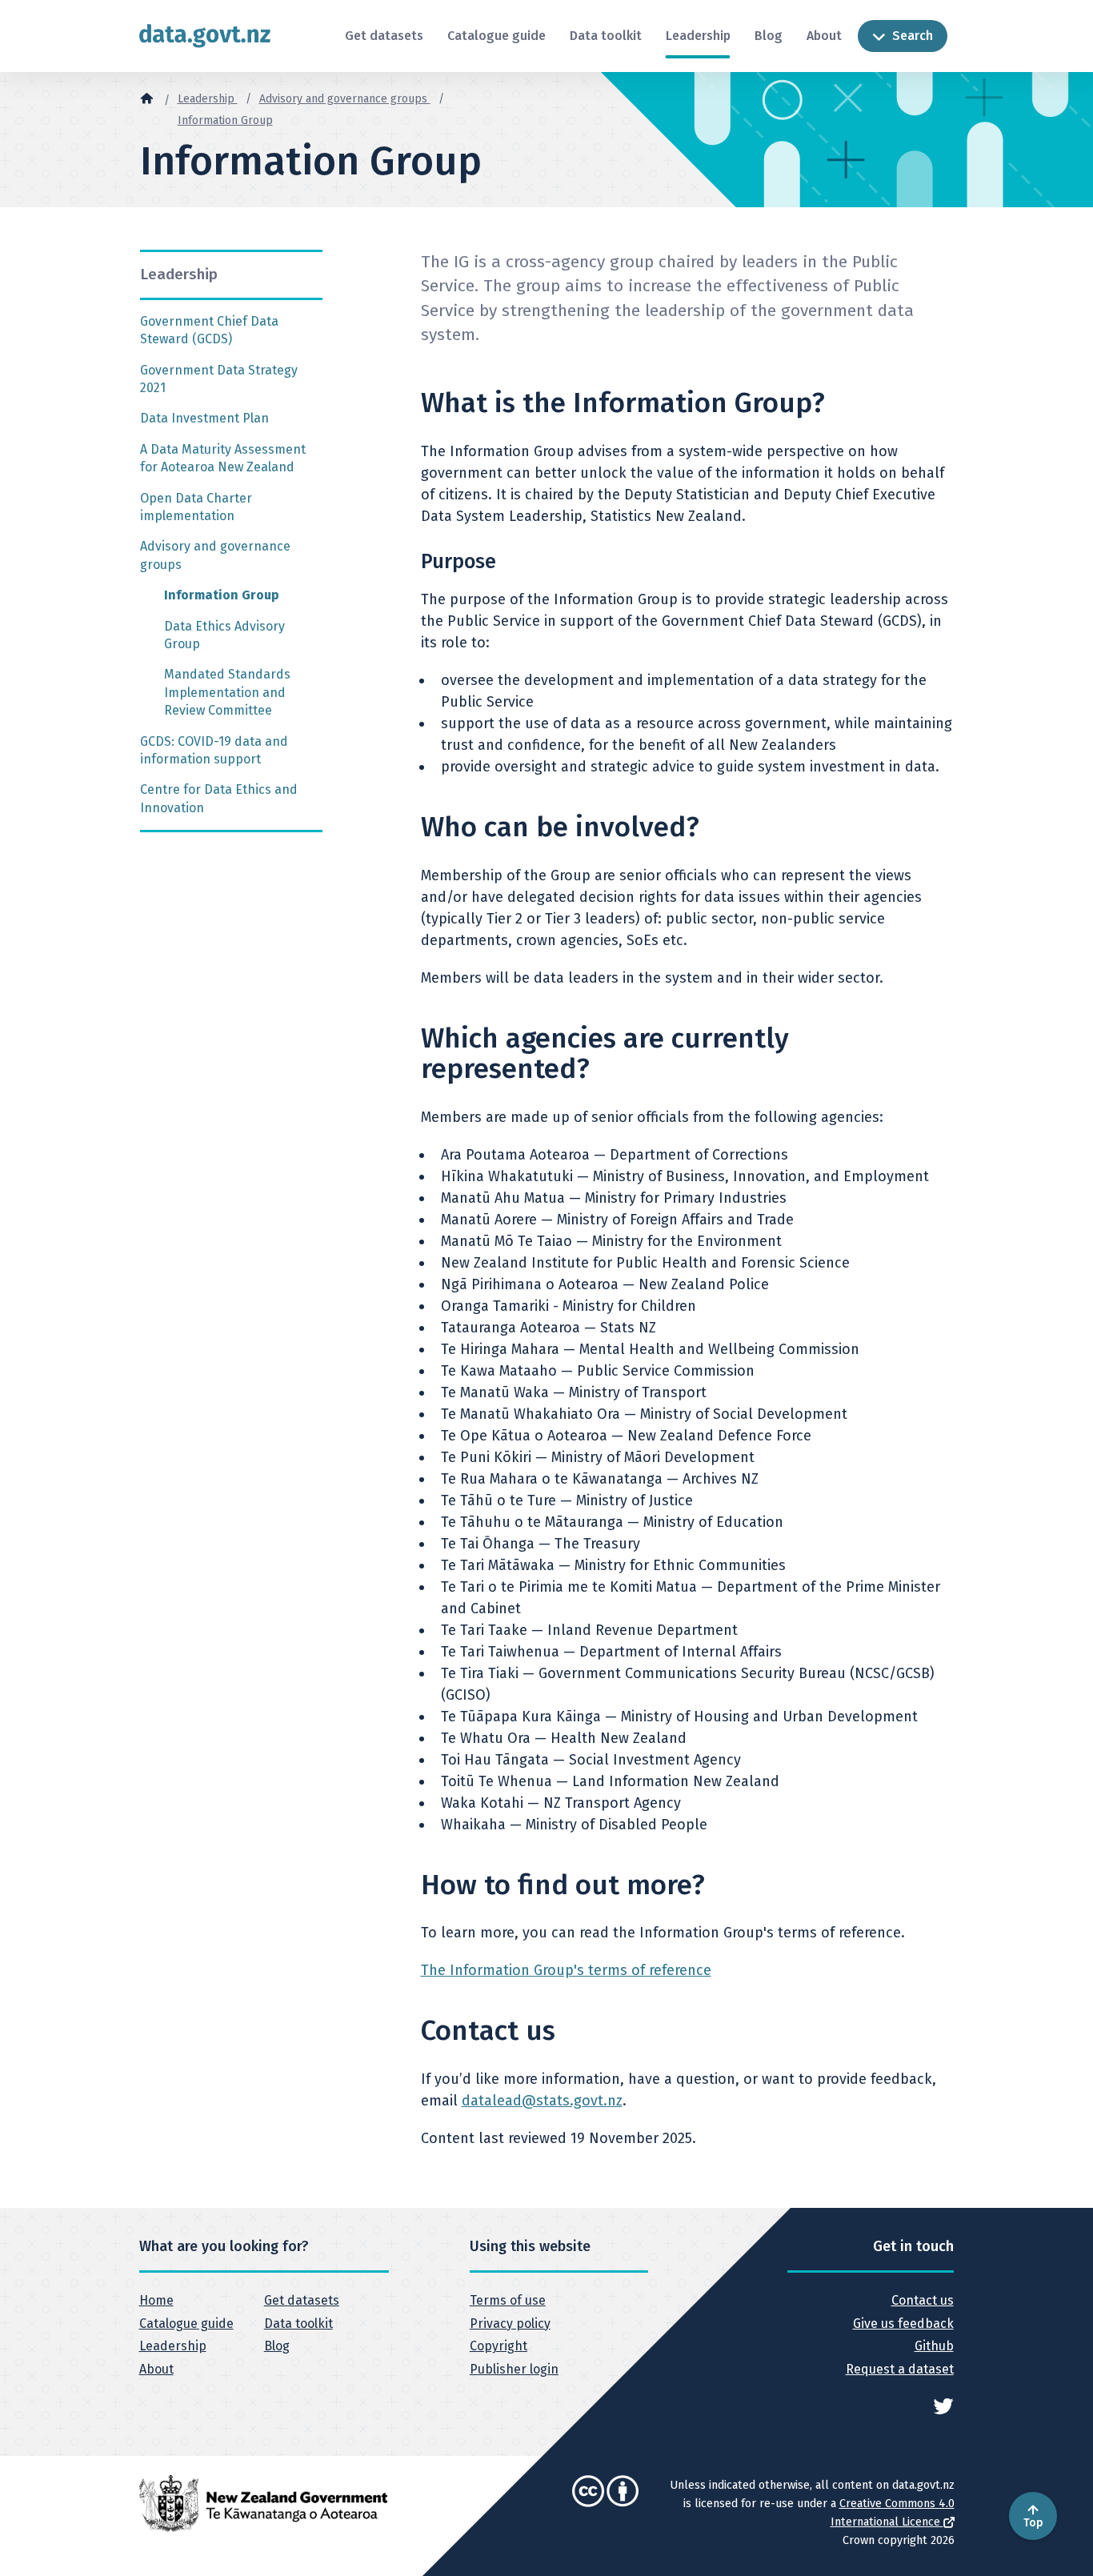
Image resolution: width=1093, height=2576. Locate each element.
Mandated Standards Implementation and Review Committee (227, 692)
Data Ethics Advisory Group (224, 635)
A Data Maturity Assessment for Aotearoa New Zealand (223, 458)
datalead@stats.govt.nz (542, 2101)
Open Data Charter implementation (196, 507)
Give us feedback (903, 2324)
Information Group (225, 120)
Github (934, 2346)
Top (1033, 2523)
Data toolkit (606, 36)
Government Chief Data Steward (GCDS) (209, 330)
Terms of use (508, 2300)
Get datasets (384, 36)
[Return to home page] (205, 36)
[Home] (146, 98)
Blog (769, 36)
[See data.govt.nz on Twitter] (943, 2405)
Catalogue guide (496, 36)
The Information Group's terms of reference (566, 1970)
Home (156, 2300)
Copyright (498, 2346)
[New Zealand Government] (263, 2502)
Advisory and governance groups (345, 99)
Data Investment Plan (204, 418)
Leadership (698, 36)
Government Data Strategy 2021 (219, 379)
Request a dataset (899, 2369)
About (824, 36)
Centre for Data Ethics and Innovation (219, 798)
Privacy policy (510, 2324)
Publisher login (514, 2369)
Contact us (922, 2300)
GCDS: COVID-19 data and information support (214, 750)
